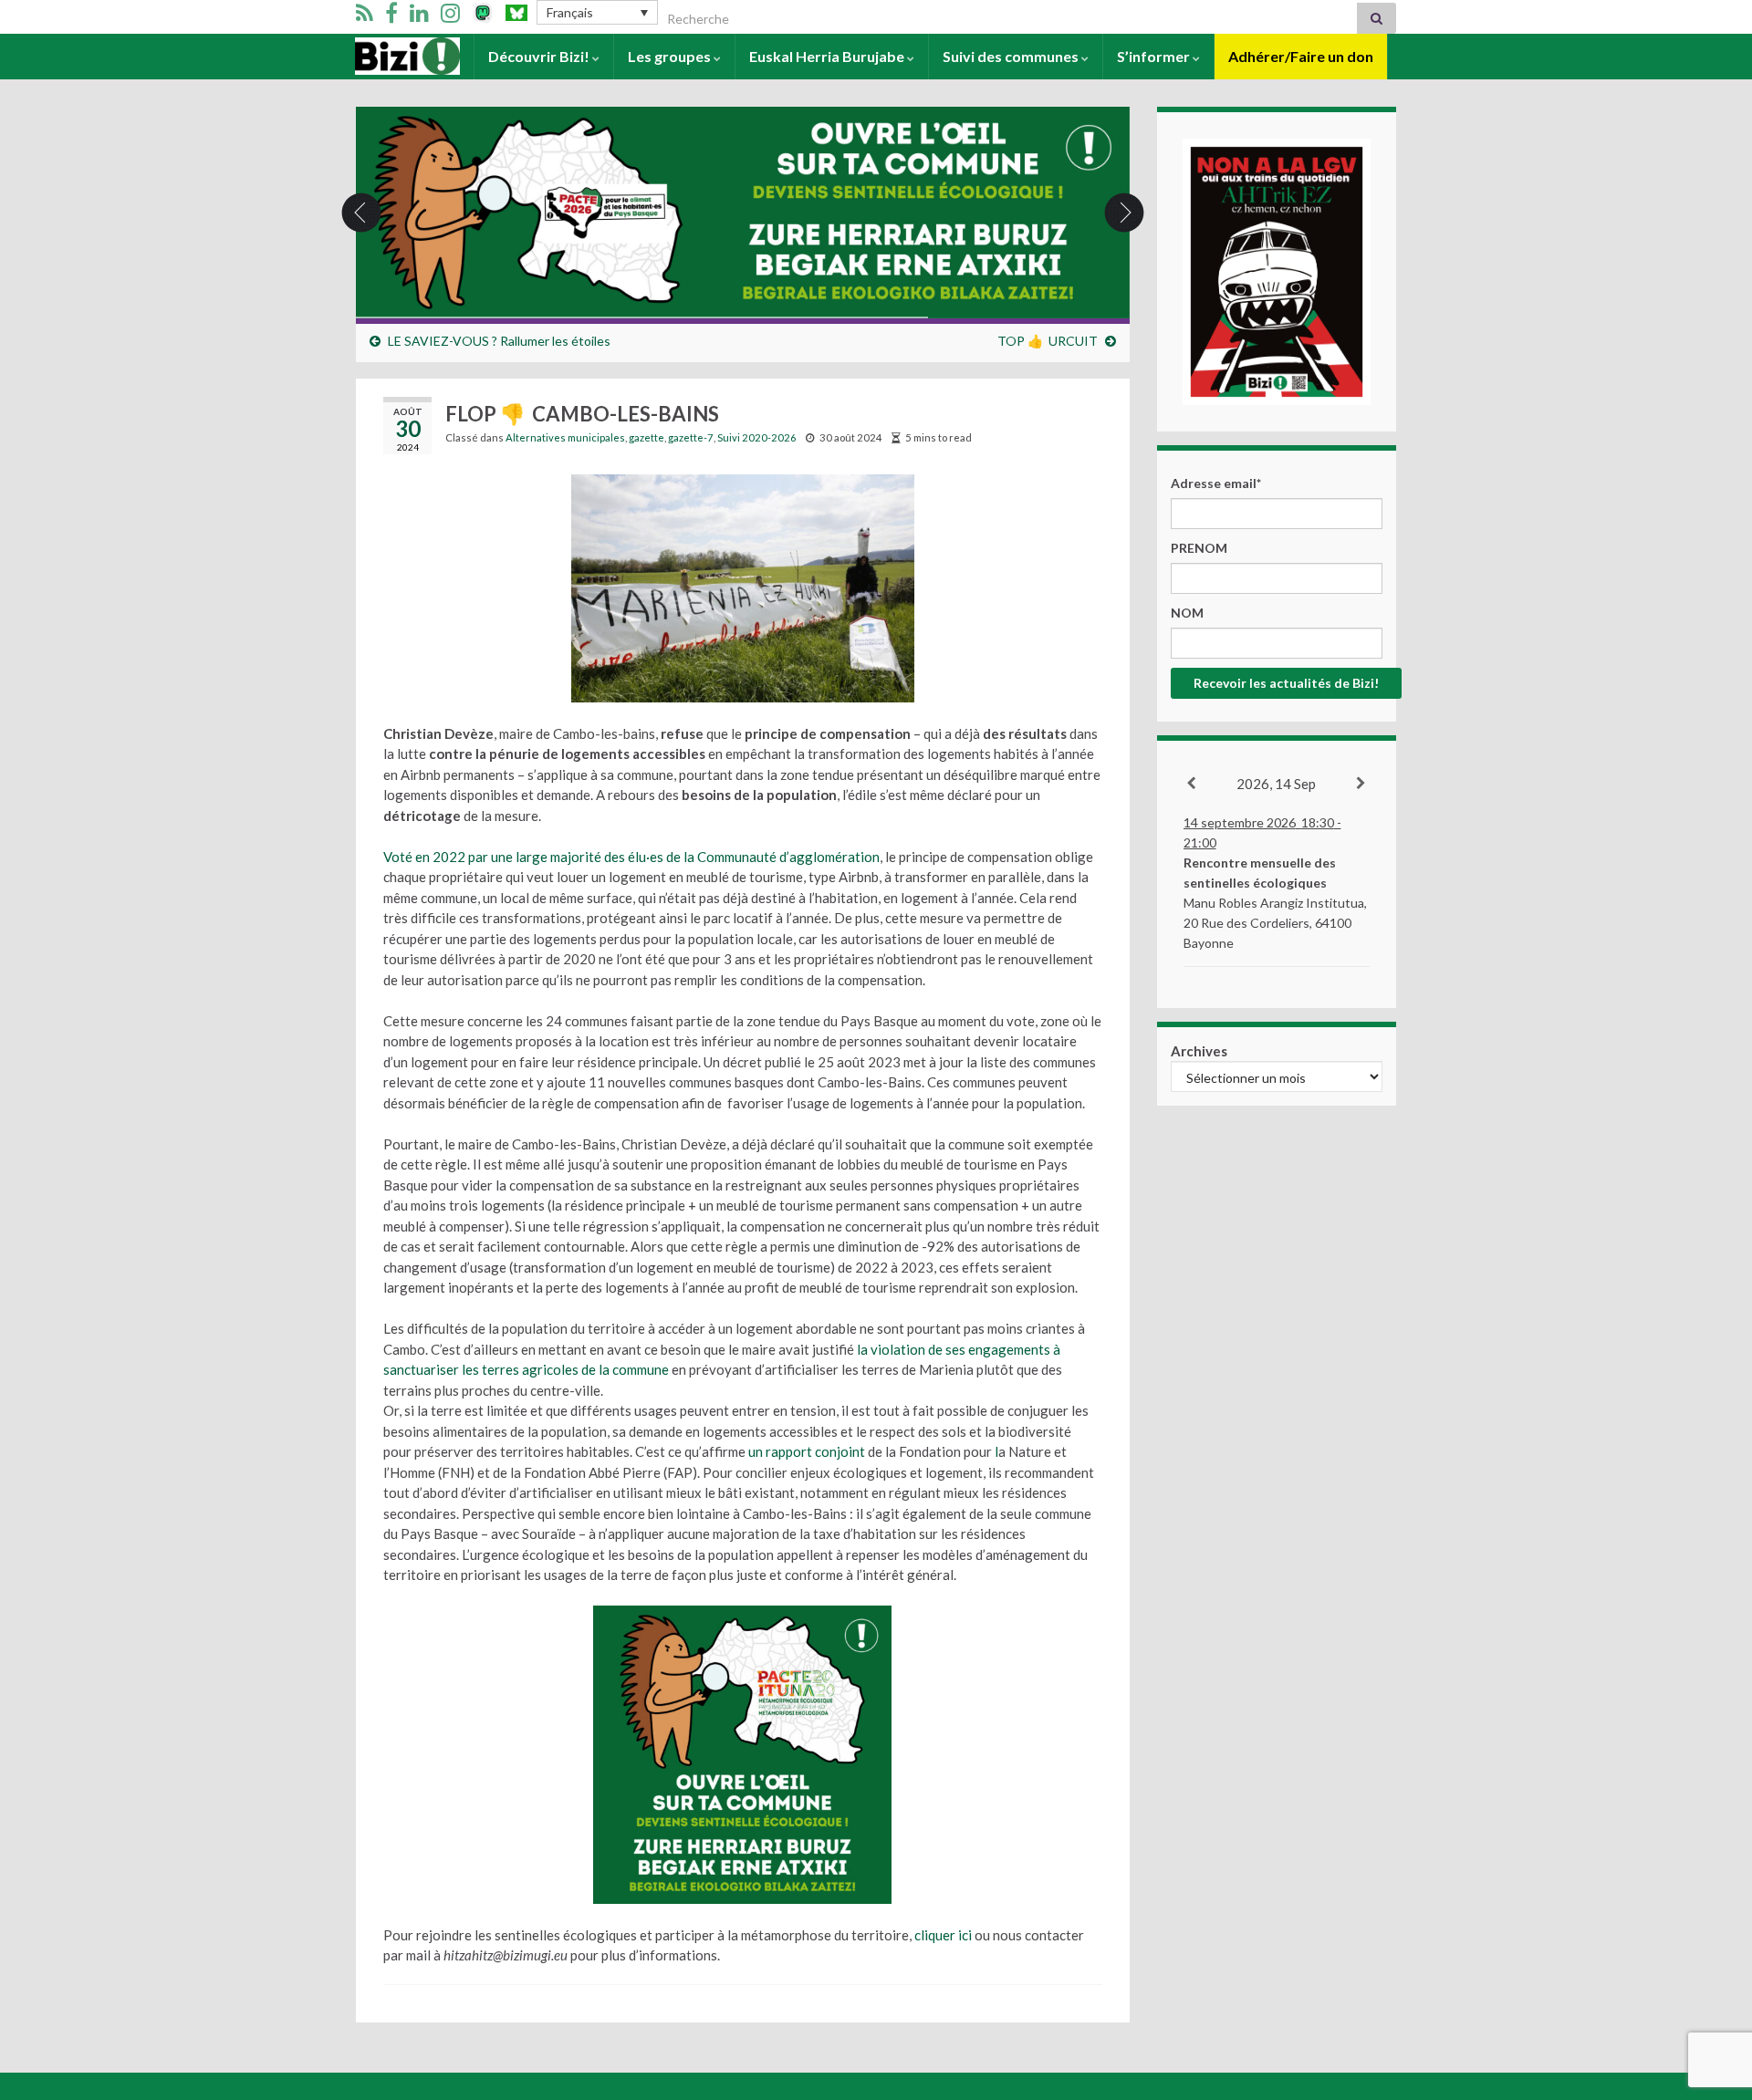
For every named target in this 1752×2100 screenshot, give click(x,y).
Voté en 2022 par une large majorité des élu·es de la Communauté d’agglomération (631, 857)
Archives (1199, 1051)
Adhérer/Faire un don (1301, 56)
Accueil (380, 56)
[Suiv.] (1362, 784)
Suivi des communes (1012, 56)
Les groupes (671, 56)
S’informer (1155, 56)
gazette (647, 437)
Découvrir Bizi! (540, 56)
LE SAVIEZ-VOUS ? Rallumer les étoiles (499, 341)
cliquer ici (943, 1935)
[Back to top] (1711, 1991)
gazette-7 (691, 437)
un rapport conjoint (807, 1451)
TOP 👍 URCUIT (1048, 341)
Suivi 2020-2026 (757, 437)
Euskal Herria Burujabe (828, 56)
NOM (1187, 613)
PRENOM (1199, 548)
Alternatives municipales (565, 437)
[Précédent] (1192, 784)
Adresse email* (1216, 483)
